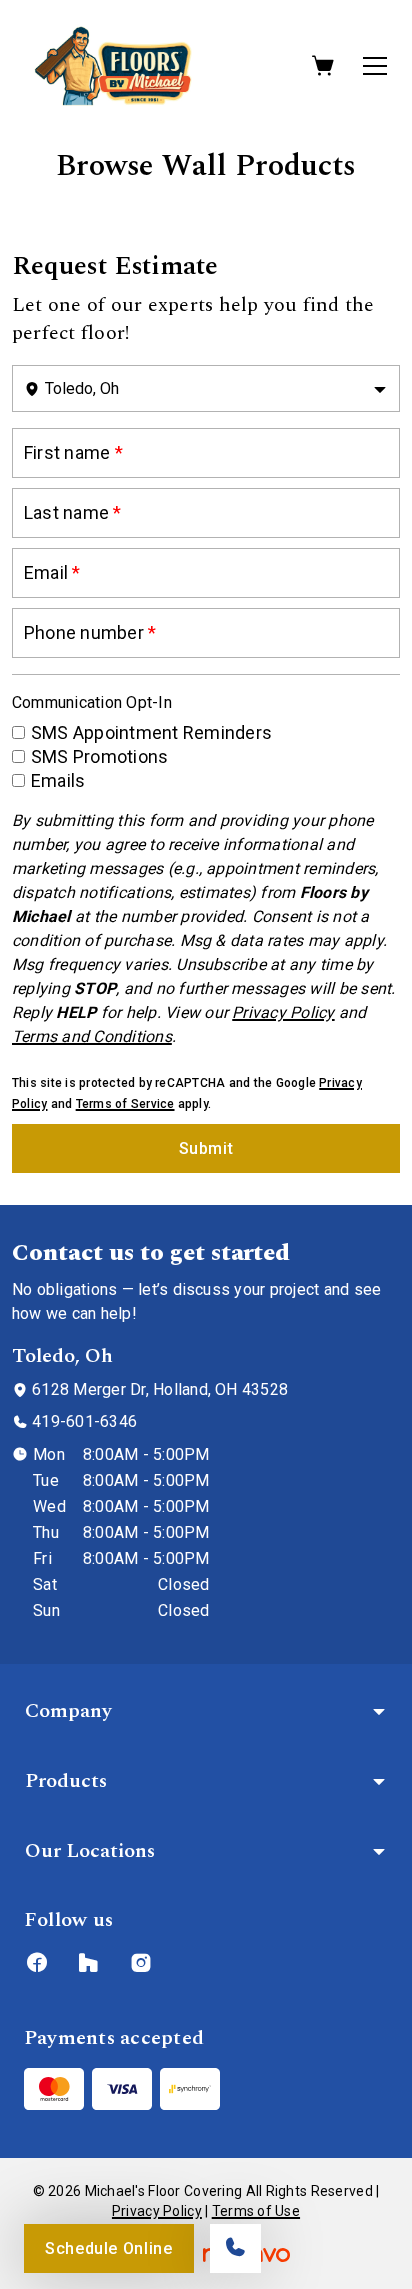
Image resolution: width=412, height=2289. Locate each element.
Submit (206, 1148)
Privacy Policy (157, 2211)
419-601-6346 (84, 1421)
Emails (58, 780)
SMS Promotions (99, 756)
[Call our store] (235, 2248)
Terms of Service (125, 1104)
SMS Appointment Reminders (151, 732)
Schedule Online (109, 2248)
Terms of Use (256, 2211)
